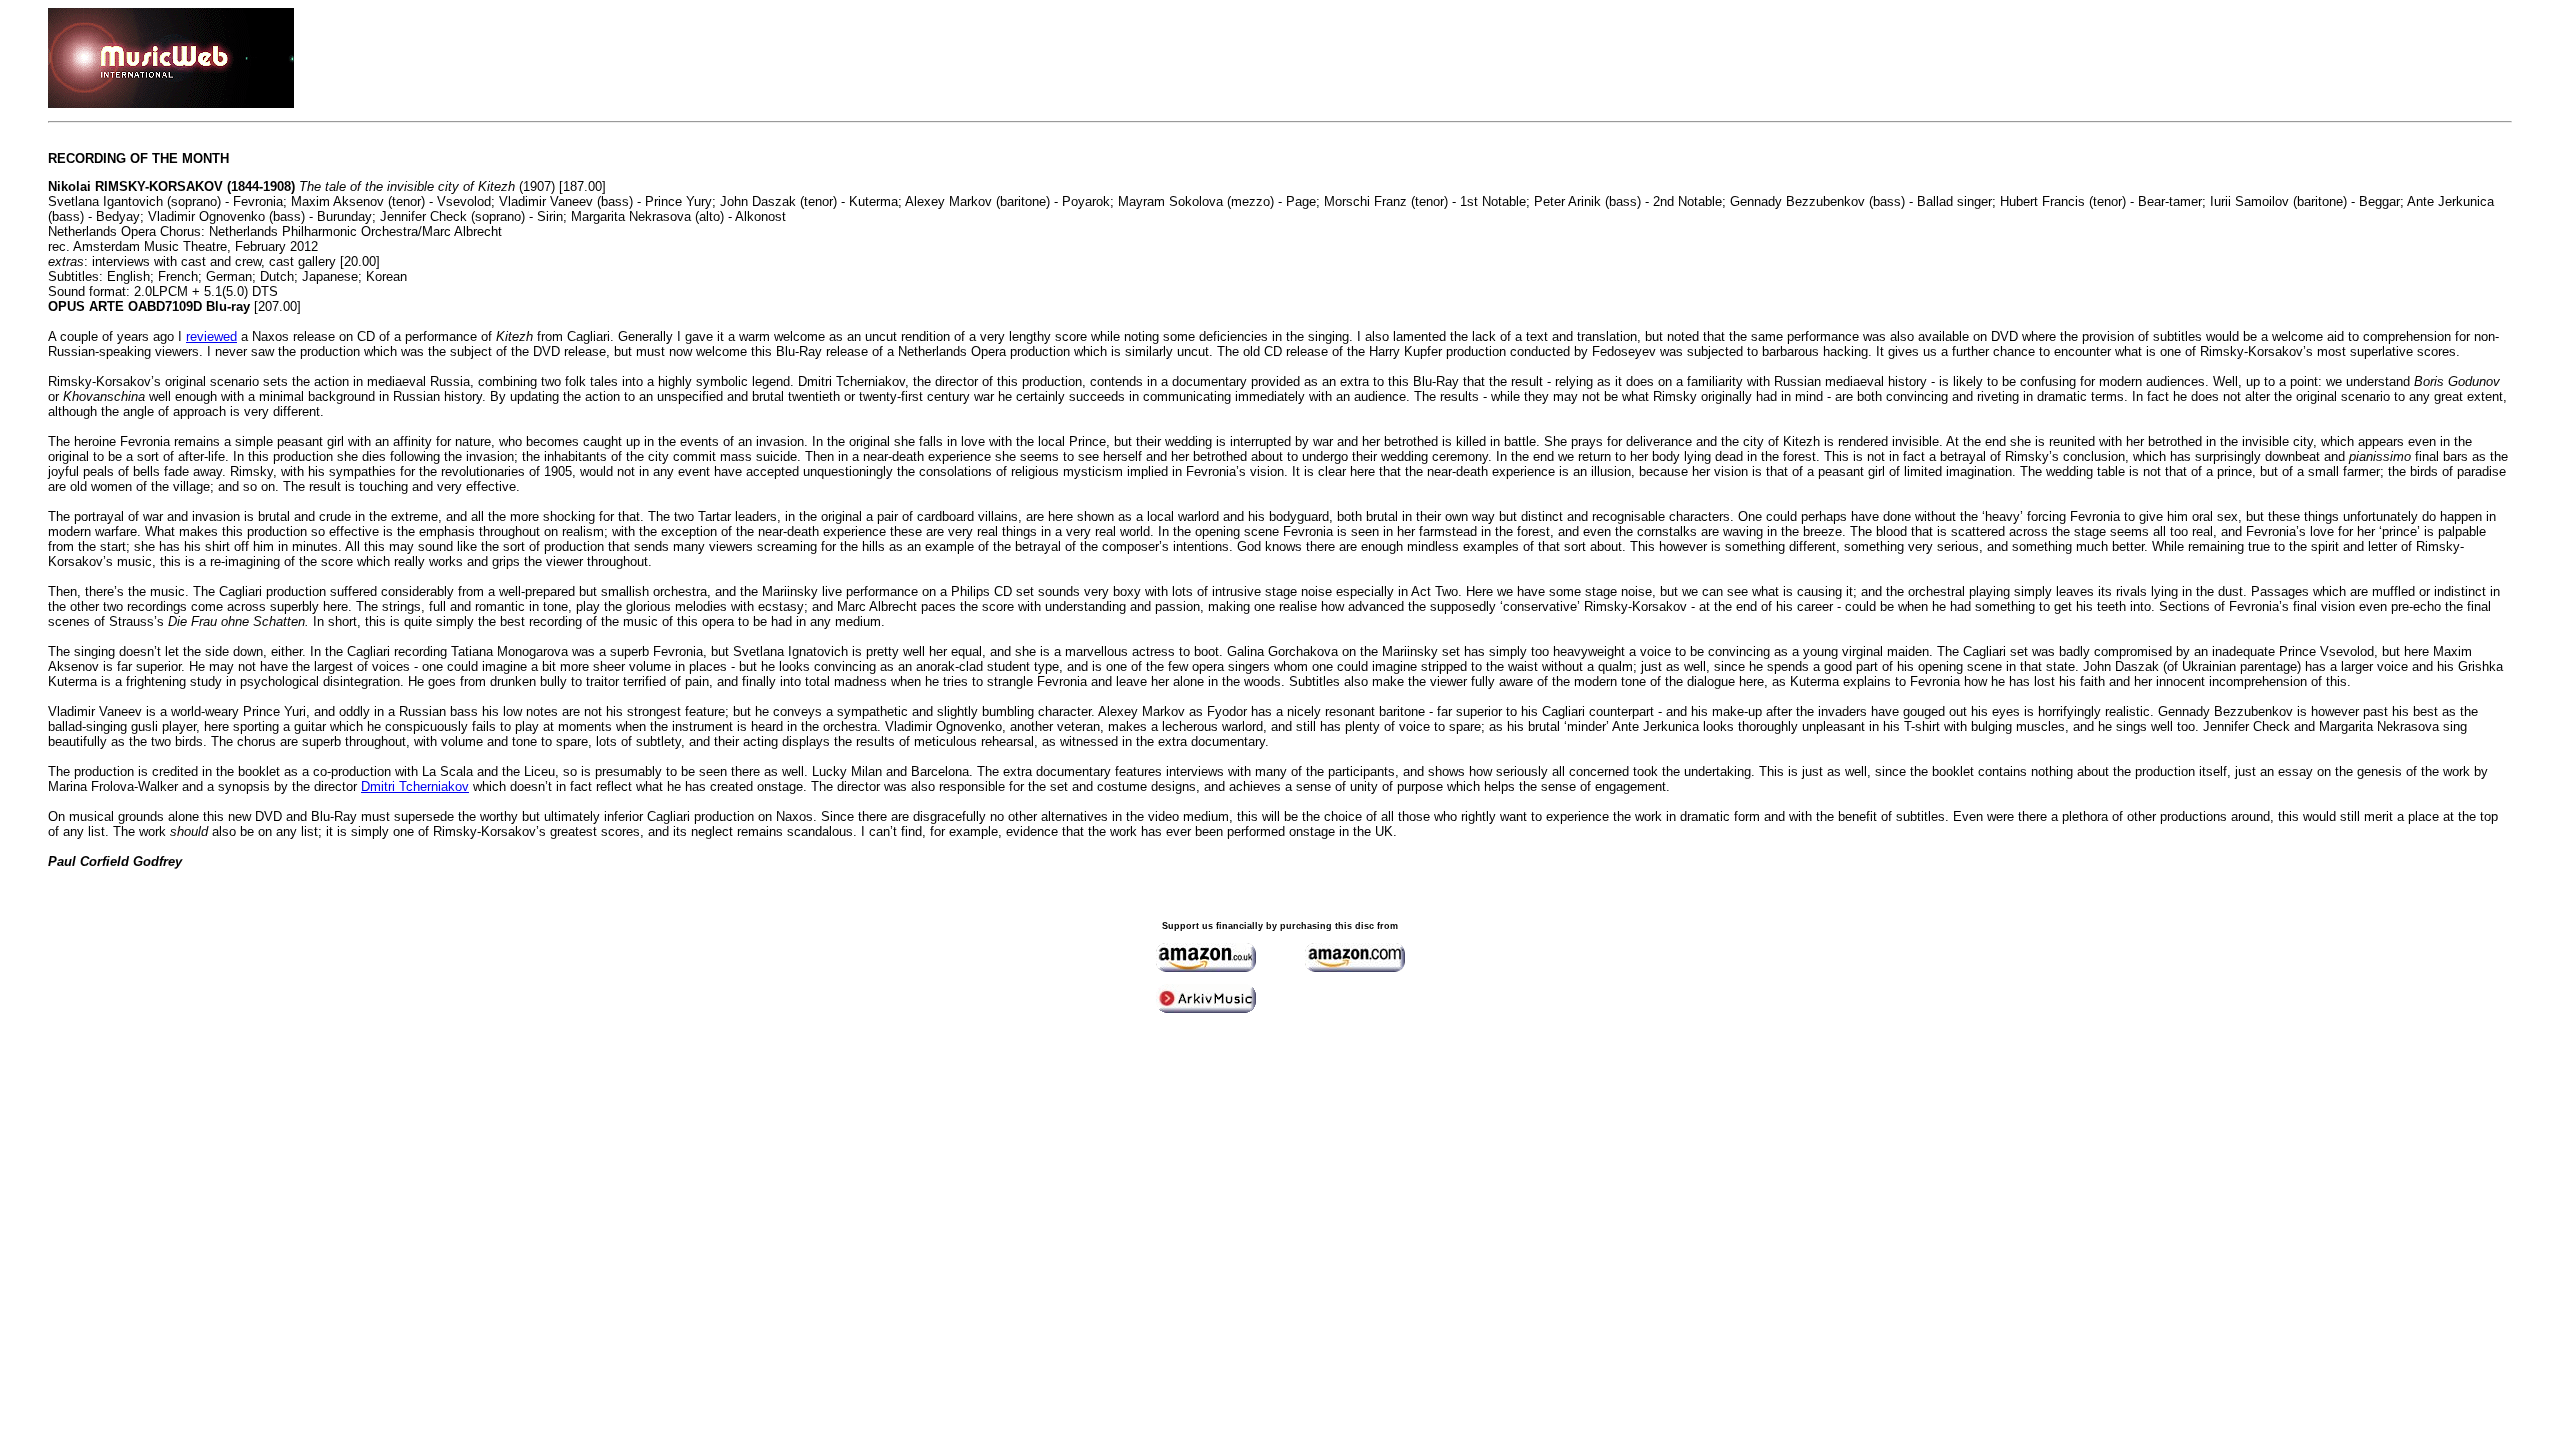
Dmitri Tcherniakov (415, 786)
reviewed (211, 336)
